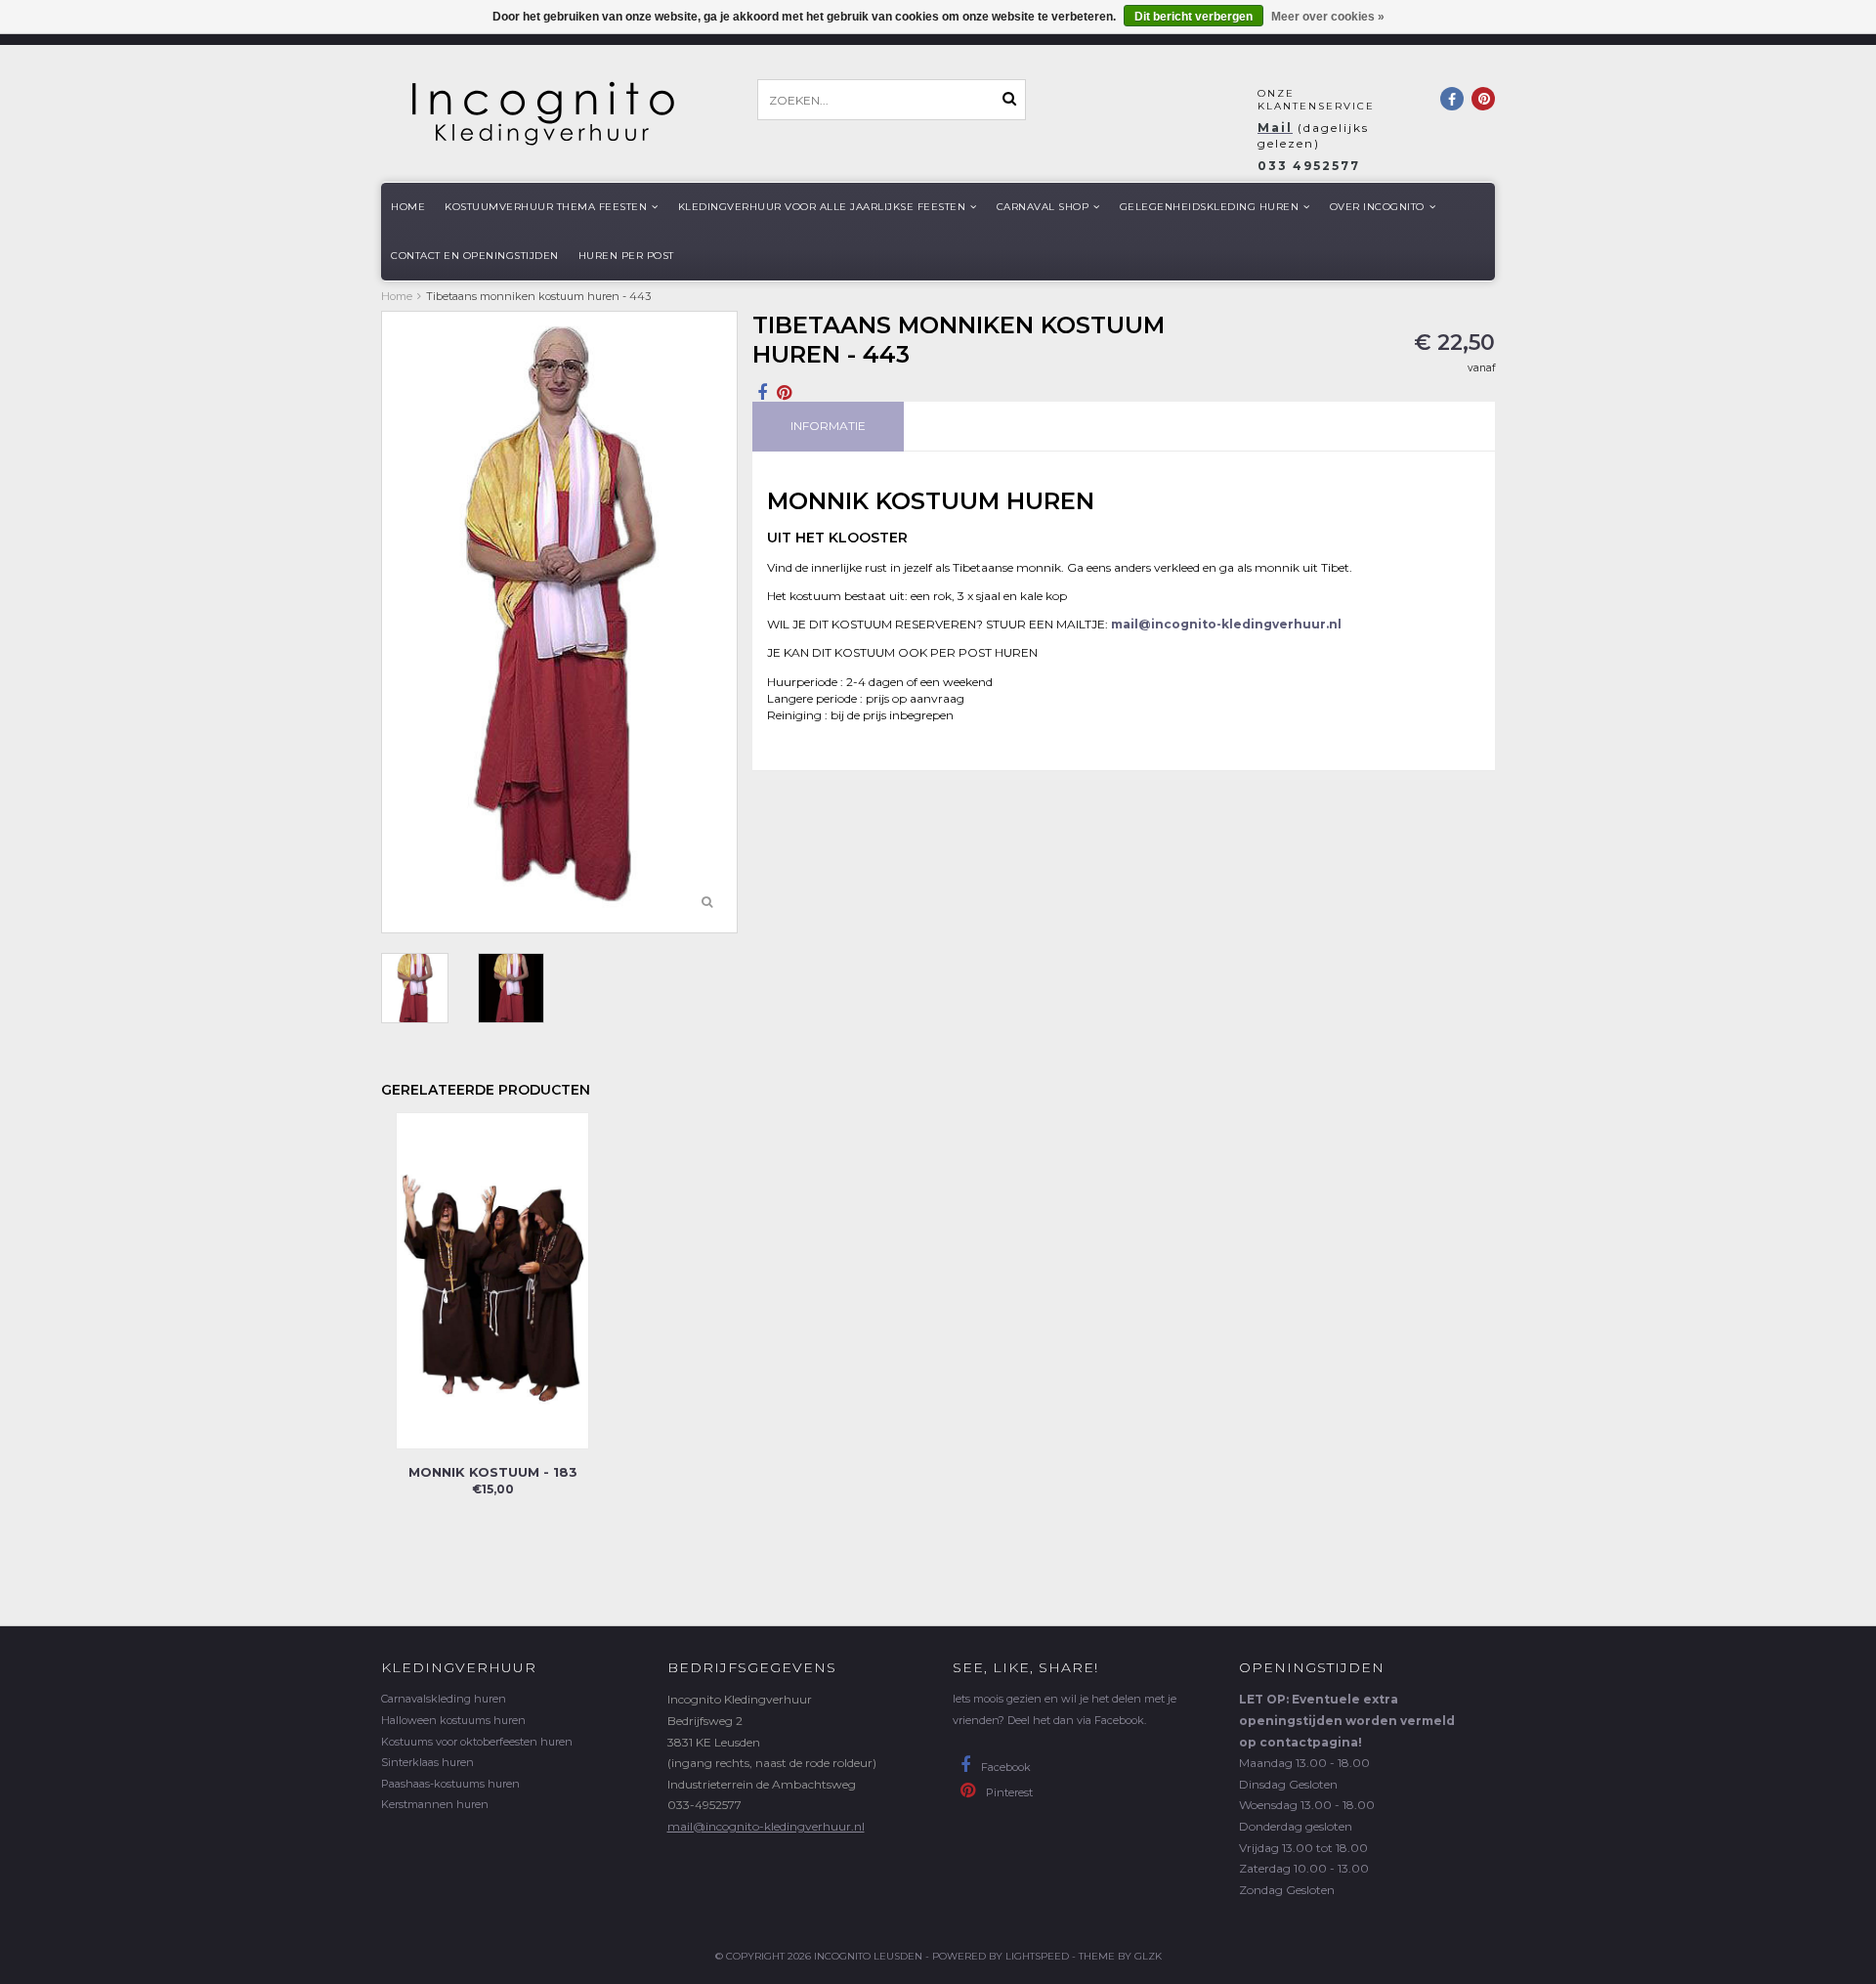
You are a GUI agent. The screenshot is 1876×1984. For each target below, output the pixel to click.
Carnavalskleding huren (444, 1699)
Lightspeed (1037, 1956)
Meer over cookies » (1328, 17)
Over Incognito (1377, 207)
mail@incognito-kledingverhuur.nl (766, 1826)
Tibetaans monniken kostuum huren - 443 (538, 296)
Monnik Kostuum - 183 (493, 1472)
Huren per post (626, 256)
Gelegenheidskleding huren (1210, 207)
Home (408, 207)
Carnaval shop (1043, 207)
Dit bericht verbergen (1194, 17)
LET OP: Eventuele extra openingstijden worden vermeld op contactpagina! (1347, 1720)
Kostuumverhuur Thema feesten (546, 207)
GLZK (1148, 1956)
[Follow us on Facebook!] (1452, 99)
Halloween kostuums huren (453, 1720)
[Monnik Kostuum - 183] (492, 1280)
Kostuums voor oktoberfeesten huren (477, 1742)
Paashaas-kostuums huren (450, 1784)
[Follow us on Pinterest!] (1483, 99)
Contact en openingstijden (475, 256)
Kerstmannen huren (435, 1804)
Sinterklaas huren (427, 1762)
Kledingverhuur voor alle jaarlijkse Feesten (822, 207)
